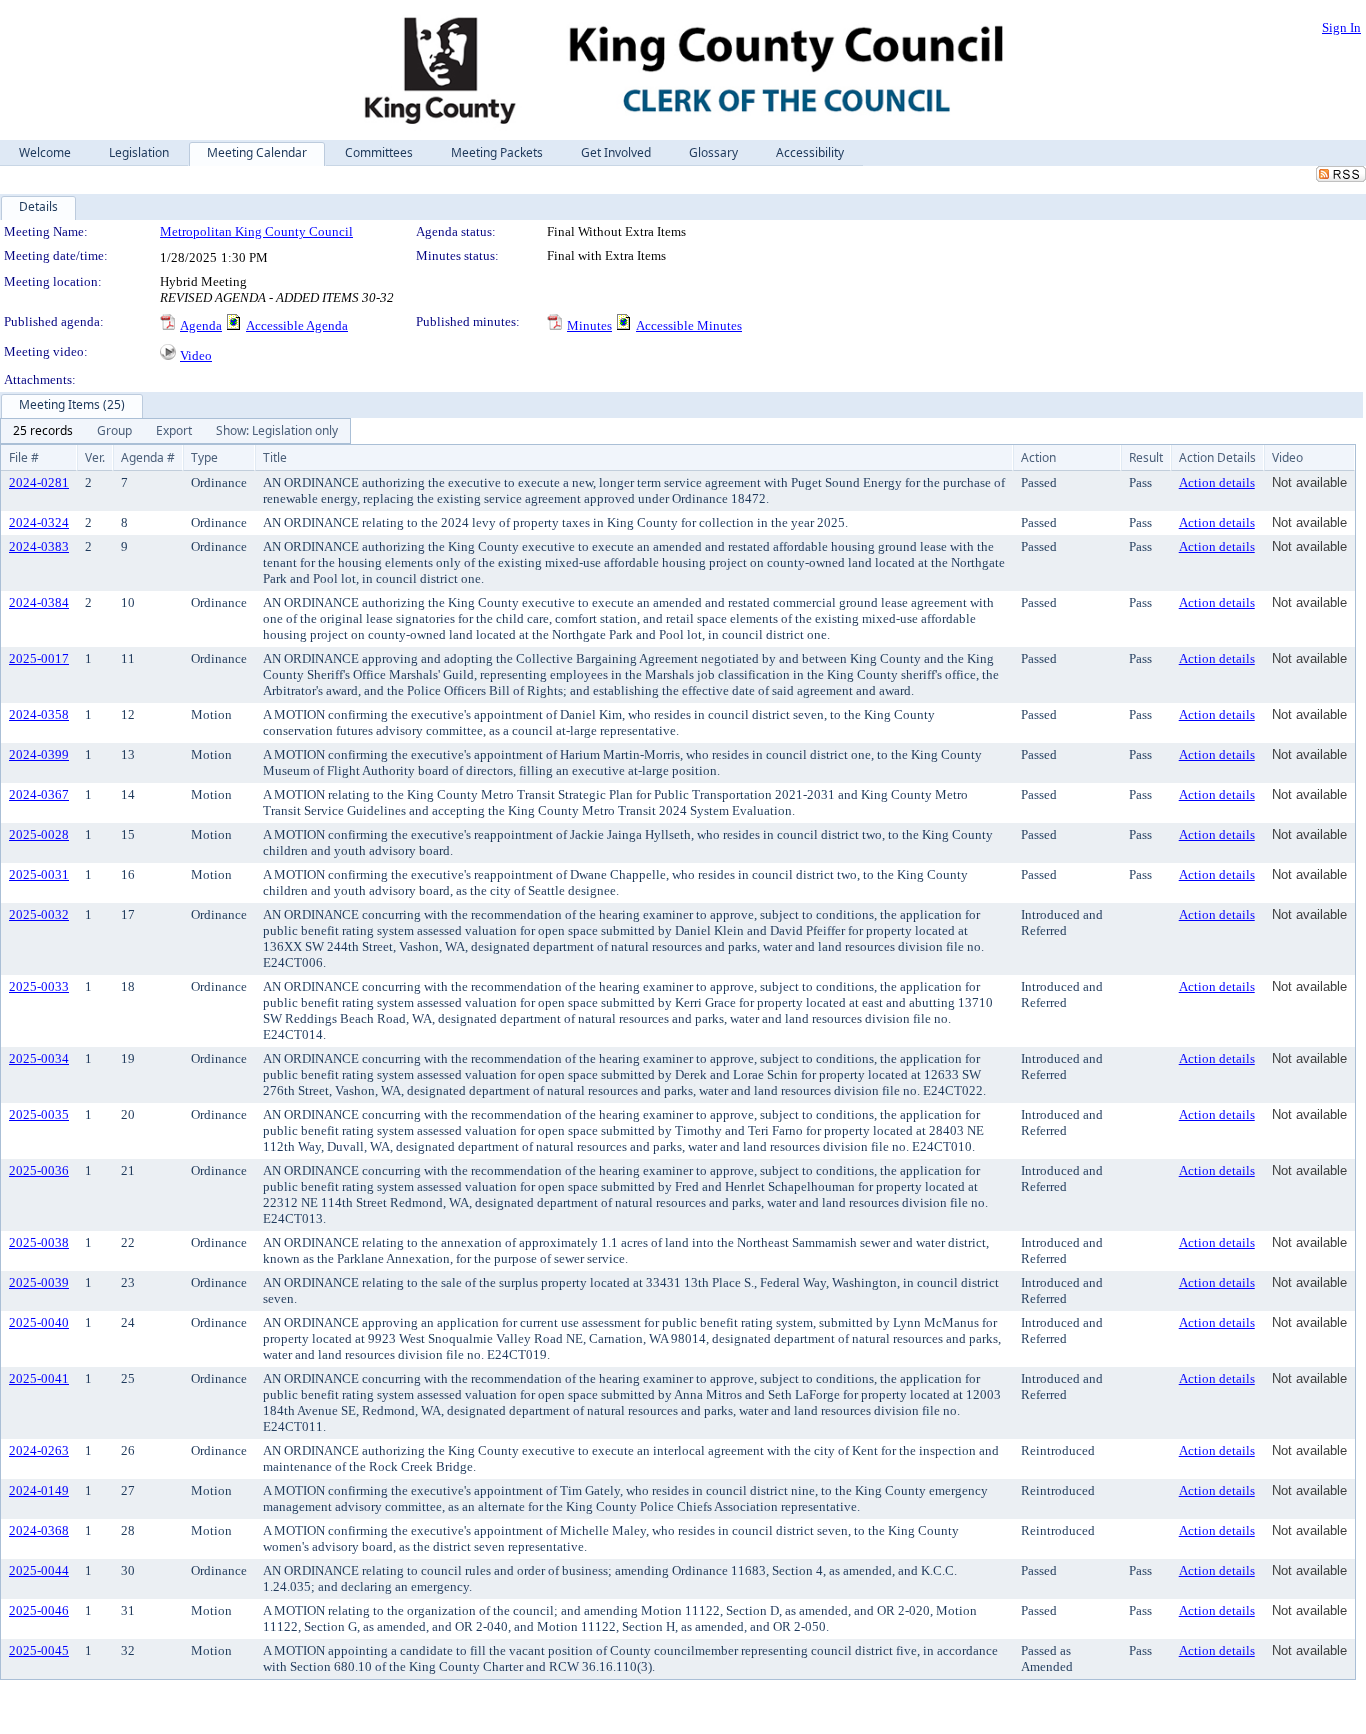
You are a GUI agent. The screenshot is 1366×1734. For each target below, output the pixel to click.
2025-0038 (39, 1242)
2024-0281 (39, 482)
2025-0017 (39, 658)
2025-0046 (39, 1610)
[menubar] (175, 431)
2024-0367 (39, 794)
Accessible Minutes (689, 325)
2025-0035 (39, 1114)
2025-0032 (39, 914)
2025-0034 (39, 1058)
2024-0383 (39, 546)
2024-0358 (39, 714)
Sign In (1341, 27)
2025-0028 (39, 834)
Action (1038, 457)
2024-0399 (39, 754)
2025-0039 (39, 1282)
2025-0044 (39, 1570)
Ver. (95, 457)
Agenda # (148, 457)
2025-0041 (39, 1378)
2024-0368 (39, 1530)
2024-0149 (39, 1490)
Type (204, 457)
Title (275, 457)
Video (196, 355)
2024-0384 (39, 602)
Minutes (589, 325)
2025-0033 (39, 986)
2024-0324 (39, 522)
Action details (1217, 482)
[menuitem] (43, 431)
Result (1146, 457)
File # (24, 457)
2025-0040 (39, 1322)
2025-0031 (39, 874)
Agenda (201, 325)
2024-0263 (39, 1450)
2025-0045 (39, 1650)
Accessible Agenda (297, 325)
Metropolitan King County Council (256, 231)
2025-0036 (39, 1170)
